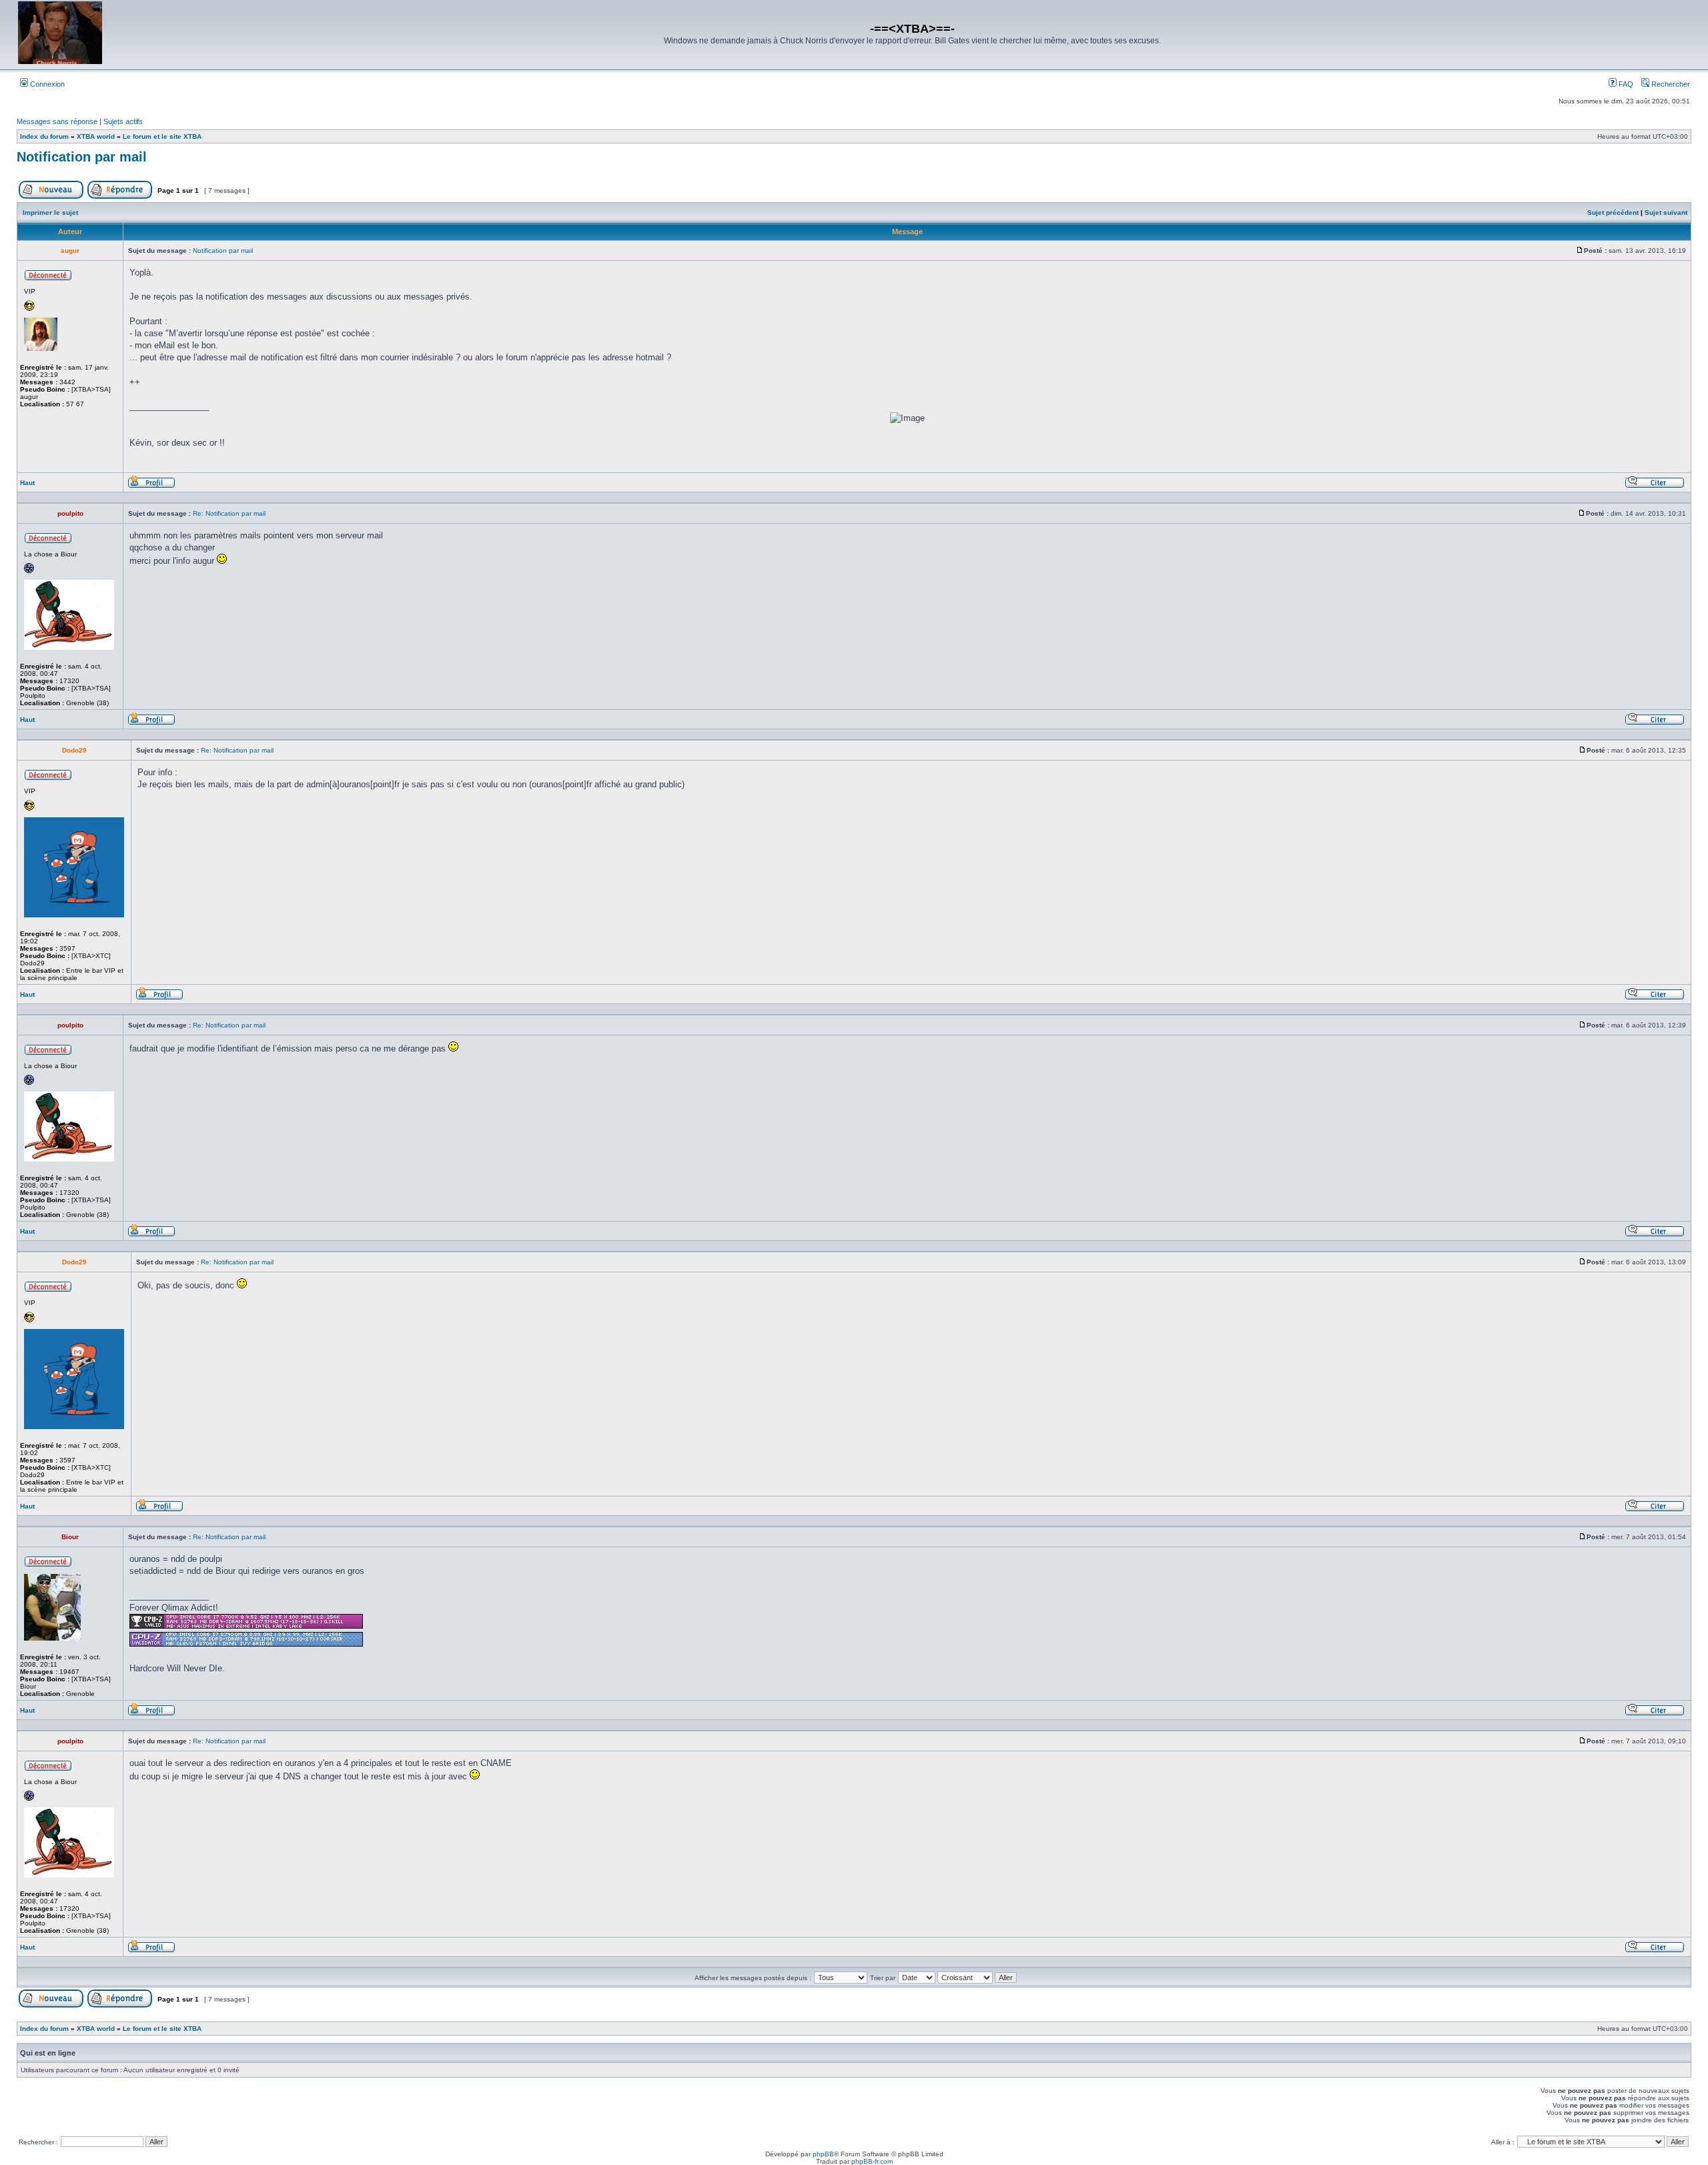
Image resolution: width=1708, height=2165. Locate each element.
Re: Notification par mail (229, 513)
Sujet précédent (1613, 212)
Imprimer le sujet (50, 212)
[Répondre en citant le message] (1655, 486)
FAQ (1625, 84)
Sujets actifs (123, 121)
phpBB (823, 2154)
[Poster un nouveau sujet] (51, 196)
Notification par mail (82, 157)
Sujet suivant (1666, 212)
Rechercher (1670, 84)
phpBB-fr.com (872, 2161)
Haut (27, 483)
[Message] (1580, 251)
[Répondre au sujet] (120, 196)
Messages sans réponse (57, 121)
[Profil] (151, 486)
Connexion (46, 84)
